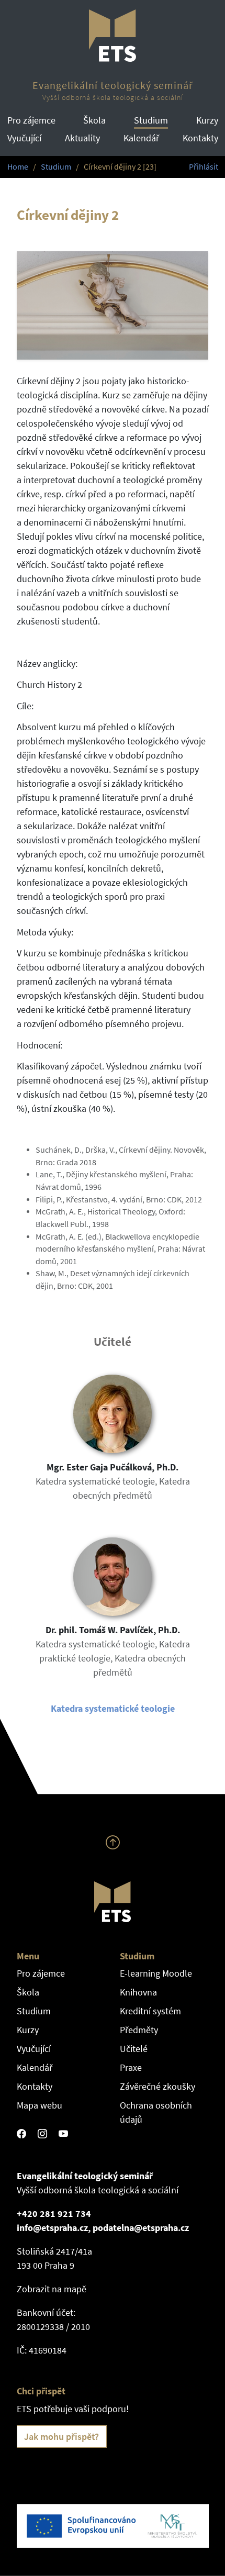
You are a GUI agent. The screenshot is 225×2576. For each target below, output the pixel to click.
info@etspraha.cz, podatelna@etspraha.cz (103, 2228)
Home (18, 167)
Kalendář (141, 138)
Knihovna (138, 1992)
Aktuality (82, 138)
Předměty (139, 2030)
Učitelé (134, 2049)
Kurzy (207, 120)
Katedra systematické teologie (113, 1708)
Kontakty (200, 138)
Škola (94, 120)
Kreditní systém (150, 2011)
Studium (151, 120)
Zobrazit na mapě (52, 2289)
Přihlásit (204, 167)
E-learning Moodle (156, 1973)
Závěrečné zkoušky (157, 2086)
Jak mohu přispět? (61, 2436)
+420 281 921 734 (54, 2213)
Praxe (131, 2067)
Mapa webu (40, 2105)
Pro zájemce (31, 120)
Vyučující (24, 138)
